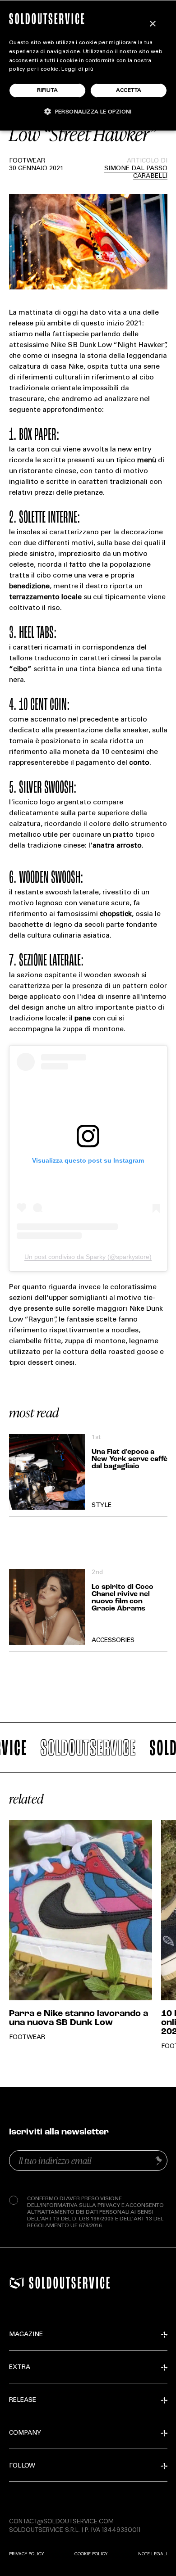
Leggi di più (77, 69)
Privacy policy (26, 2554)
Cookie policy (91, 2554)
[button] (88, 111)
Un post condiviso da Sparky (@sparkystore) (88, 1257)
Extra (20, 2368)
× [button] (152, 24)
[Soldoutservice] (17, 2283)
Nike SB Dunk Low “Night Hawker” (108, 345)
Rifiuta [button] (48, 90)
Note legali (153, 2554)
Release (23, 2400)
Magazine (26, 2335)
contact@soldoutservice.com (61, 2521)
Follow (22, 2466)
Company (25, 2433)
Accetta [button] (129, 90)
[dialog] (88, 65)
